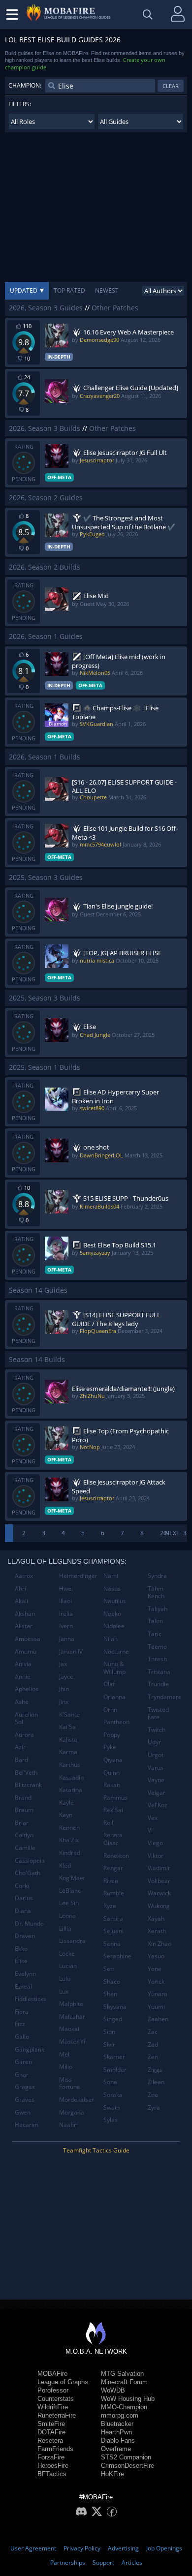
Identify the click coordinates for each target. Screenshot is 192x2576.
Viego (155, 1843)
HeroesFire (53, 2466)
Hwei (66, 1589)
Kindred (70, 1853)
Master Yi (72, 2042)
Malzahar (72, 2016)
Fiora (22, 2012)
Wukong (159, 1906)
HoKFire (112, 2474)
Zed (153, 2045)
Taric (155, 1634)
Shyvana (115, 2007)
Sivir (109, 2045)
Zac (153, 2032)
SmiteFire (51, 2424)
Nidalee (114, 1626)
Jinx (64, 1702)
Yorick (156, 1982)
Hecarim (27, 2125)
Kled (65, 1865)
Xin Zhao (160, 1944)
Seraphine (117, 1956)
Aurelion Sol (26, 1718)
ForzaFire (51, 2457)
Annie (23, 1677)
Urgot (156, 1755)
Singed (113, 2019)
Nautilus (115, 1601)
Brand (23, 1798)
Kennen (69, 1828)
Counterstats (56, 2399)
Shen (110, 1994)
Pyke (110, 1747)
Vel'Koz (158, 1805)
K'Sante (69, 1714)
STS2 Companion (126, 2457)
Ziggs (155, 2070)
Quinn (112, 1773)
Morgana (72, 2112)
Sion (109, 2032)
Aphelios (27, 1689)
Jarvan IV (71, 1652)
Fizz (20, 2024)
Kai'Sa (67, 1727)
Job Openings (164, 2548)
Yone (155, 1969)
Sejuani (113, 1931)
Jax (63, 1664)
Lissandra (72, 1941)
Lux (64, 1991)
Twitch (157, 1730)
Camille (25, 1848)
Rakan (112, 1785)
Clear (171, 86)
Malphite (71, 2004)
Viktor (156, 1856)
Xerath (157, 1931)
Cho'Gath (28, 1873)
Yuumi (156, 2007)
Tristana (159, 1672)
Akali (21, 1601)
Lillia (65, 1928)
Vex (153, 1818)
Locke (67, 1954)
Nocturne (116, 1652)
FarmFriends (55, 2449)
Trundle (158, 1684)
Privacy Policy (82, 2548)
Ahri (20, 1589)
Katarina (71, 1790)
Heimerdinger (78, 1576)
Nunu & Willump (114, 1668)
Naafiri (68, 2125)
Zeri (153, 2057)
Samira (113, 1919)
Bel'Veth (26, 1773)
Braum (24, 1810)
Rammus (115, 1798)
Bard (21, 1760)
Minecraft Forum (124, 2382)
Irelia (66, 1614)
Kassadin (71, 1777)
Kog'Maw (72, 1878)
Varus (156, 1768)
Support (103, 2562)
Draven (25, 1936)
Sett (109, 1969)
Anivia (23, 1664)
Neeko (112, 1614)
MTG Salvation (122, 2374)
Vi (150, 1830)
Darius (24, 1898)
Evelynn (25, 1974)
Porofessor (53, 2390)
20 (163, 1533)
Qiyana (113, 1760)
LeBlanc (70, 1891)
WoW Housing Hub (128, 2399)
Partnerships (68, 2562)
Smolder (115, 2070)
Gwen (23, 2112)
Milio (66, 2067)
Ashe (22, 1702)
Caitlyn (24, 1835)
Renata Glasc (113, 1839)
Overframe (116, 2449)
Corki (22, 1886)
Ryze (110, 1906)
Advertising (123, 2548)
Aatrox (24, 1576)
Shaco (112, 1982)
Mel (64, 2054)
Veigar (157, 1793)
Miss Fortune (70, 2083)
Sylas (111, 2120)
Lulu (65, 1979)
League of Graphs (63, 2382)
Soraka (113, 2095)
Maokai (69, 2029)
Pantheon (116, 1722)
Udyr (154, 1742)
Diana (23, 1911)
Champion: (25, 85)
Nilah (111, 1639)
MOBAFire (52, 2374)
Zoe (153, 2095)
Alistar (24, 1626)
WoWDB (113, 2390)
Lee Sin (69, 1903)
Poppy (112, 1735)
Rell (108, 1823)
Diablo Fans (118, 2440)
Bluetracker (117, 2424)
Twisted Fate (158, 1713)
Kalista (68, 1740)
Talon (155, 1621)
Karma (68, 1752)
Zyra (154, 2107)
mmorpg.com (120, 2415)
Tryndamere (165, 1697)
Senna (112, 1944)
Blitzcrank (28, 1785)
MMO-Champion (124, 2407)
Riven (111, 1881)
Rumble (114, 1893)
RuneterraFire (57, 2415)
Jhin (64, 1689)
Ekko (21, 1949)
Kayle (66, 1803)
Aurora (24, 1735)
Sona (110, 2082)
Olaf (109, 1684)
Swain (112, 2107)
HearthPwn (116, 2432)
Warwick (159, 1893)
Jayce (66, 1677)
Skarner (114, 2057)
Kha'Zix (69, 1840)
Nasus (112, 1589)
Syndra (157, 1576)
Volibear (159, 1881)
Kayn (66, 1815)
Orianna (114, 1697)
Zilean (156, 2082)
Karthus (70, 1765)
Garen (23, 2062)
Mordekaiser (77, 2100)
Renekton (116, 1856)
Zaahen (158, 2019)
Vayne (156, 1780)
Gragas (25, 2087)
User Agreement (33, 2548)
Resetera (50, 2440)
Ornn (110, 1710)
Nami (111, 1576)
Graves (25, 2100)
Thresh (157, 1659)
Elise (21, 1961)
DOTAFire (51, 2432)
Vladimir (159, 1868)
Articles (132, 2562)
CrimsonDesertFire (128, 2466)
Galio (22, 2037)
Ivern (66, 1626)
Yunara (158, 1994)
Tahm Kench (156, 1592)
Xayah (156, 1919)
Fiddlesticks (31, 1999)
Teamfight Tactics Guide (96, 2150)
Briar (22, 1823)
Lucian (68, 1966)
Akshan (25, 1614)
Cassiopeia (30, 1861)
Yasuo (156, 1956)
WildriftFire (53, 2407)
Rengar (113, 1868)
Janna (67, 1639)
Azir (20, 1747)
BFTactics (52, 2474)
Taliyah (158, 1609)
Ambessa (28, 1639)
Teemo (157, 1647)
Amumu (26, 1652)
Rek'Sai (113, 1810)
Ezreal (23, 1986)
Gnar (22, 2075)
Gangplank (30, 2049)
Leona (67, 1916)
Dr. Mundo (29, 1924)
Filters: (20, 104)
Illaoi (65, 1601)
